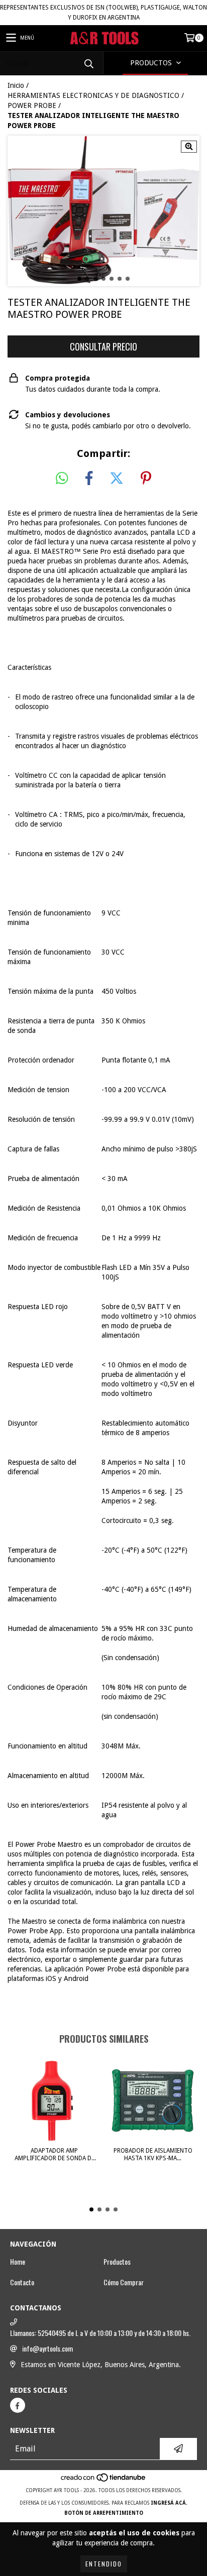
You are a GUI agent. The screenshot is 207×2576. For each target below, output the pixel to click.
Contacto (22, 2282)
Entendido (104, 2564)
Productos (117, 2262)
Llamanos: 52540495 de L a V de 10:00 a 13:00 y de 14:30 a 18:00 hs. (100, 2333)
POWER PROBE (32, 105)
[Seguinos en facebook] (18, 2405)
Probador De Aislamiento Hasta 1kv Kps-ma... (153, 2154)
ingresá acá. (169, 2503)
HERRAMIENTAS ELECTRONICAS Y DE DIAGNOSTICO (93, 95)
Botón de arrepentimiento (104, 2513)
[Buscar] (88, 63)
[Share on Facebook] (89, 479)
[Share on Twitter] (117, 479)
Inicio (16, 85)
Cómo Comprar (124, 2282)
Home (18, 2262)
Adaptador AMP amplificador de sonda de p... (55, 2155)
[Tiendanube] (104, 2480)
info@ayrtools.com (47, 2349)
